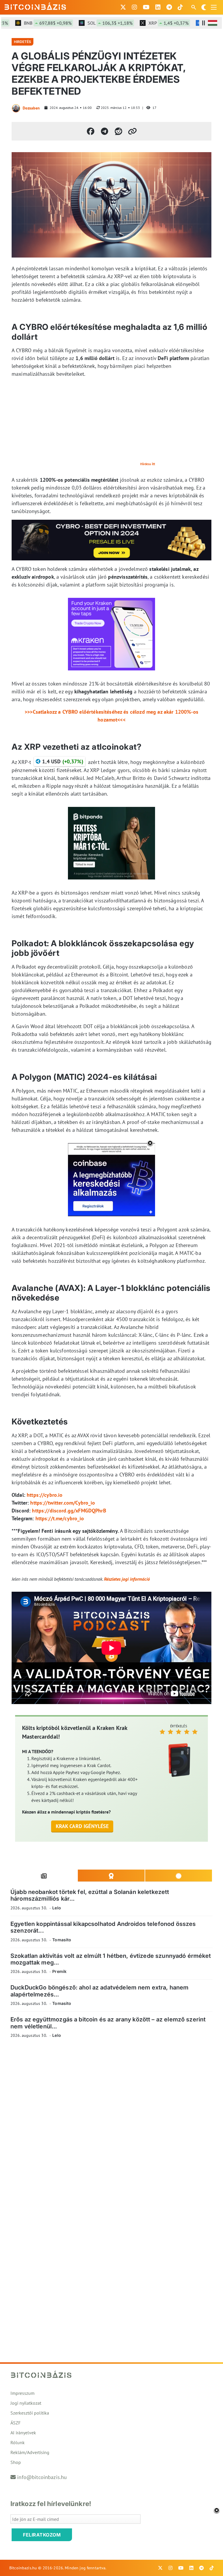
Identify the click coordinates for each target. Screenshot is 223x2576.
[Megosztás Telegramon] (105, 131)
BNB (29, 23)
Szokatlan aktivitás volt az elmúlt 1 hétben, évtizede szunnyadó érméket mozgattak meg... (111, 1959)
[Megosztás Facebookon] (91, 131)
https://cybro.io (45, 1495)
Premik (59, 1971)
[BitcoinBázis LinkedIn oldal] (158, 7)
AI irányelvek (23, 2433)
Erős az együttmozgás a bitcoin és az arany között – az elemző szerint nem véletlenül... (108, 2023)
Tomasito (62, 1940)
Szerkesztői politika (30, 2413)
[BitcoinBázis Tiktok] (180, 7)
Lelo (57, 1908)
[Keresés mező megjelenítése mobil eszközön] (194, 7)
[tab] (44, 1876)
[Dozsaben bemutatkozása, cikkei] (16, 108)
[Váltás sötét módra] (204, 7)
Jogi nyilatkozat (26, 2403)
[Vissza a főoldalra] (35, 6)
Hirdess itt (148, 464)
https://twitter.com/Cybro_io (63, 1503)
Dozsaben (31, 108)
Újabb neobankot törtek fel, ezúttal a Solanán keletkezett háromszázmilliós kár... (90, 1895)
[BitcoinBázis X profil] (123, 7)
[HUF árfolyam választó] (213, 23)
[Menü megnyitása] (214, 7)
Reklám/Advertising (30, 2452)
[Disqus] (111, 2123)
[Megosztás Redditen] (118, 131)
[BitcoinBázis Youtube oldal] (146, 7)
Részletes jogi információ (127, 1579)
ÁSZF (16, 2423)
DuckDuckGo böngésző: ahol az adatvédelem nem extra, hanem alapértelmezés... (100, 1991)
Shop (16, 2462)
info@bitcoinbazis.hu (42, 2477)
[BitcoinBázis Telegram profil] (169, 7)
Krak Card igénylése (82, 1826)
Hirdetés (23, 42)
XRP (150, 23)
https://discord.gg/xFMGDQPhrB (69, 1511)
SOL (92, 23)
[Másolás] (132, 131)
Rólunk (18, 2442)
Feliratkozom (42, 2535)
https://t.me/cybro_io (60, 1518)
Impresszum (23, 2393)
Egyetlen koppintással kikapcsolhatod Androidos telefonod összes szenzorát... (103, 1927)
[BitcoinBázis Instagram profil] (134, 7)
